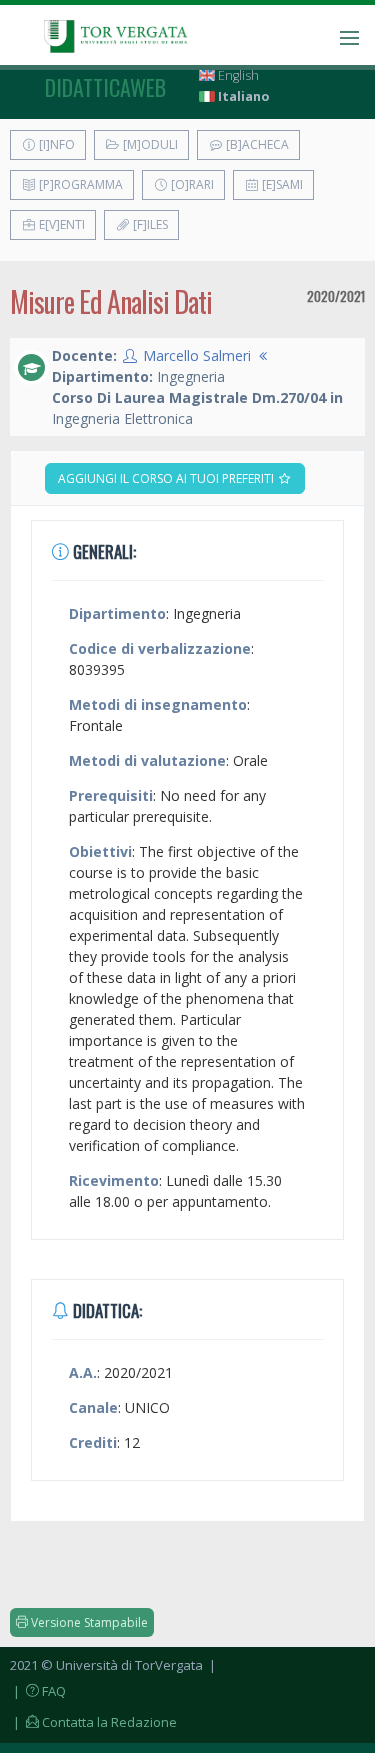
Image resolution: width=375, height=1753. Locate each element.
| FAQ (38, 1691)
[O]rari (191, 184)
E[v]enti (60, 224)
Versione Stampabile (88, 1622)
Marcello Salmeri (197, 355)
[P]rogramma (79, 184)
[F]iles (149, 224)
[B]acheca (256, 144)
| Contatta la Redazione (93, 1722)
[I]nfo (55, 144)
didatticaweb (105, 87)
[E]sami (281, 184)
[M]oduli (149, 144)
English (237, 75)
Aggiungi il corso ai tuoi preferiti (167, 478)
